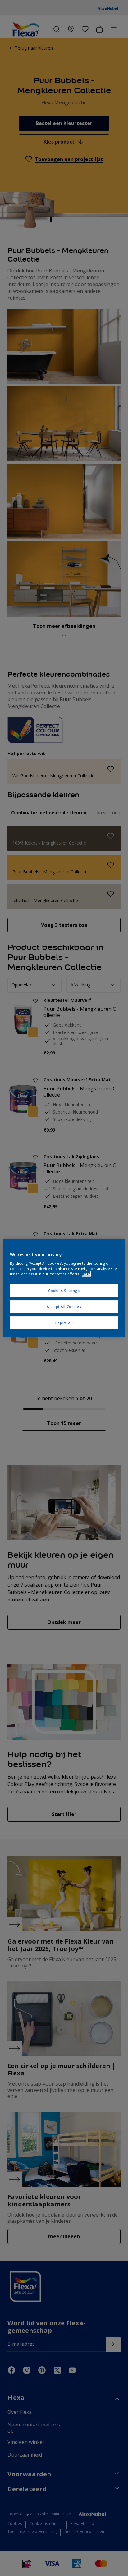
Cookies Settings (64, 1290)
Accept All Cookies (64, 1307)
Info (86, 1274)
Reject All (64, 1323)
